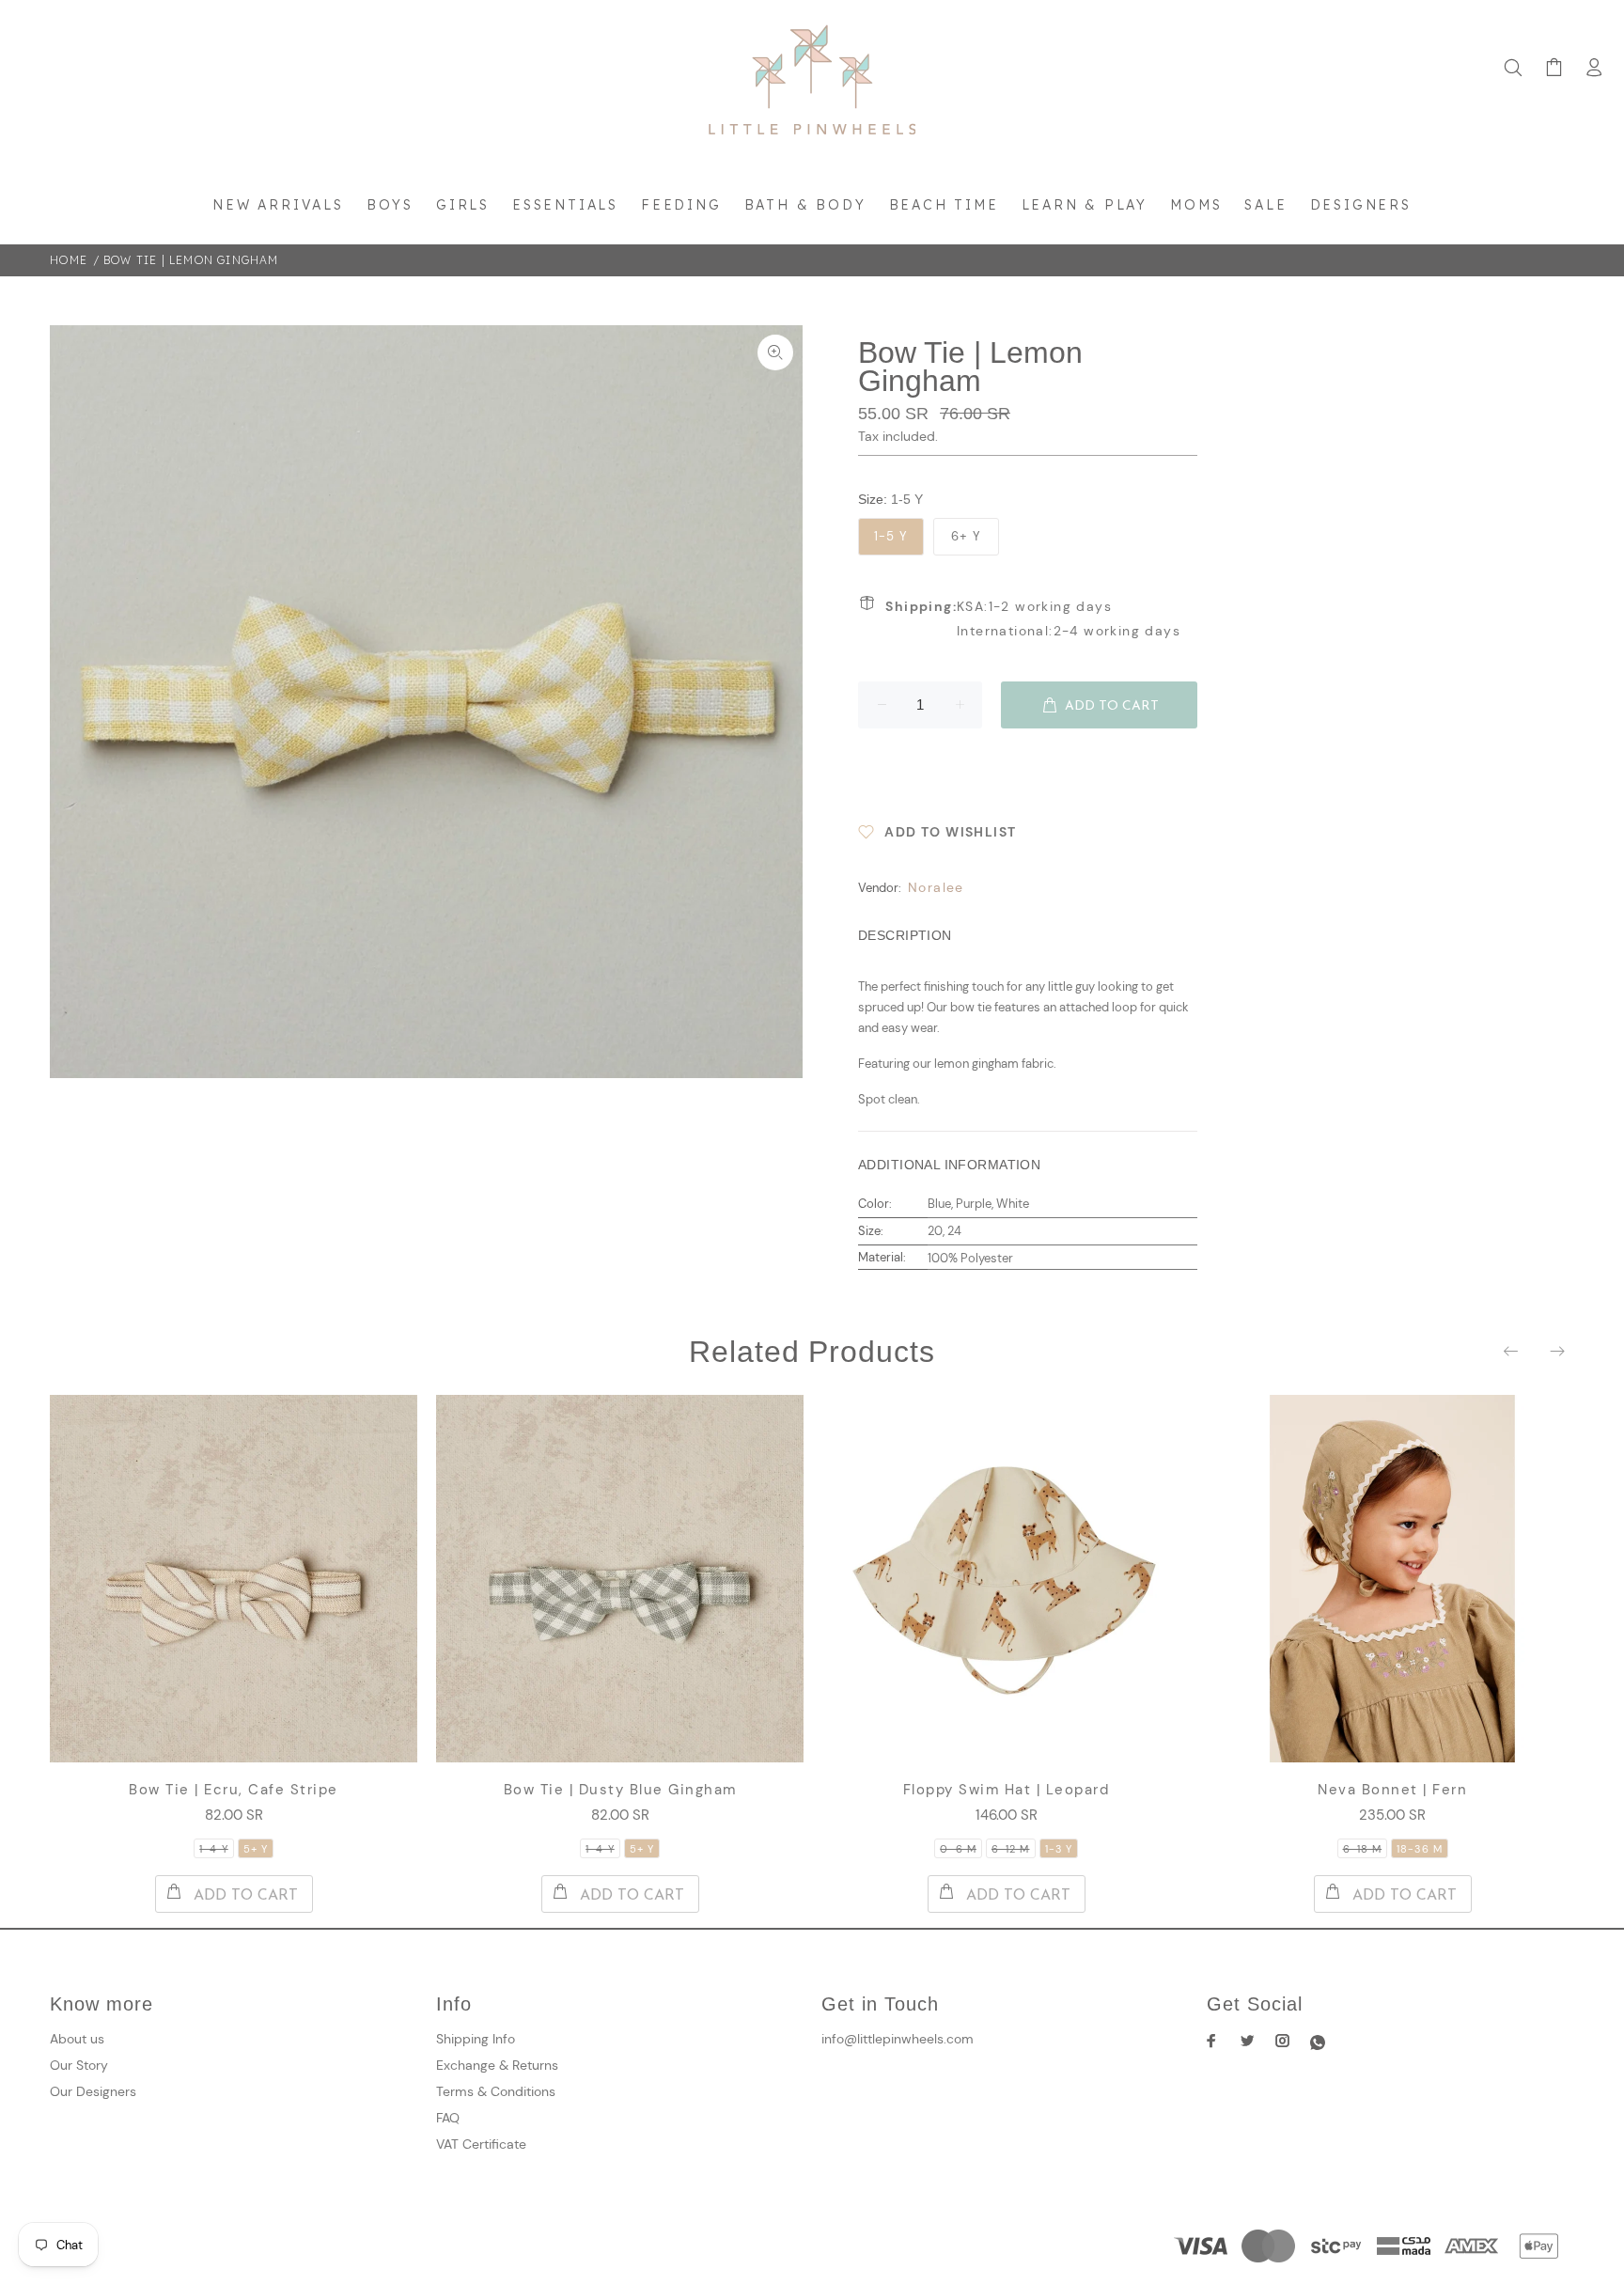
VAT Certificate (481, 2144)
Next (1556, 1351)
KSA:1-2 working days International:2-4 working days (1033, 618)
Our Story (79, 2065)
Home (69, 260)
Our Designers (93, 2091)
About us (77, 2039)
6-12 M (1011, 1849)
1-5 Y (891, 536)
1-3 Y (1059, 1849)
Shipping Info (476, 2039)
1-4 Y (214, 1849)
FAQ (448, 2118)
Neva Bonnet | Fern (1392, 1790)
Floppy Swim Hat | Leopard (1007, 1790)
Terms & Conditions (496, 2091)
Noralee (936, 887)
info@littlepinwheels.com (898, 2039)
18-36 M (1420, 1849)
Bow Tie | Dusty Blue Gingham (620, 1790)
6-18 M (1363, 1849)
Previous (1512, 1351)
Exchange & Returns (497, 2065)
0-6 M (958, 1849)
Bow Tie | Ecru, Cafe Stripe (234, 1790)
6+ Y (966, 536)
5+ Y (256, 1849)
